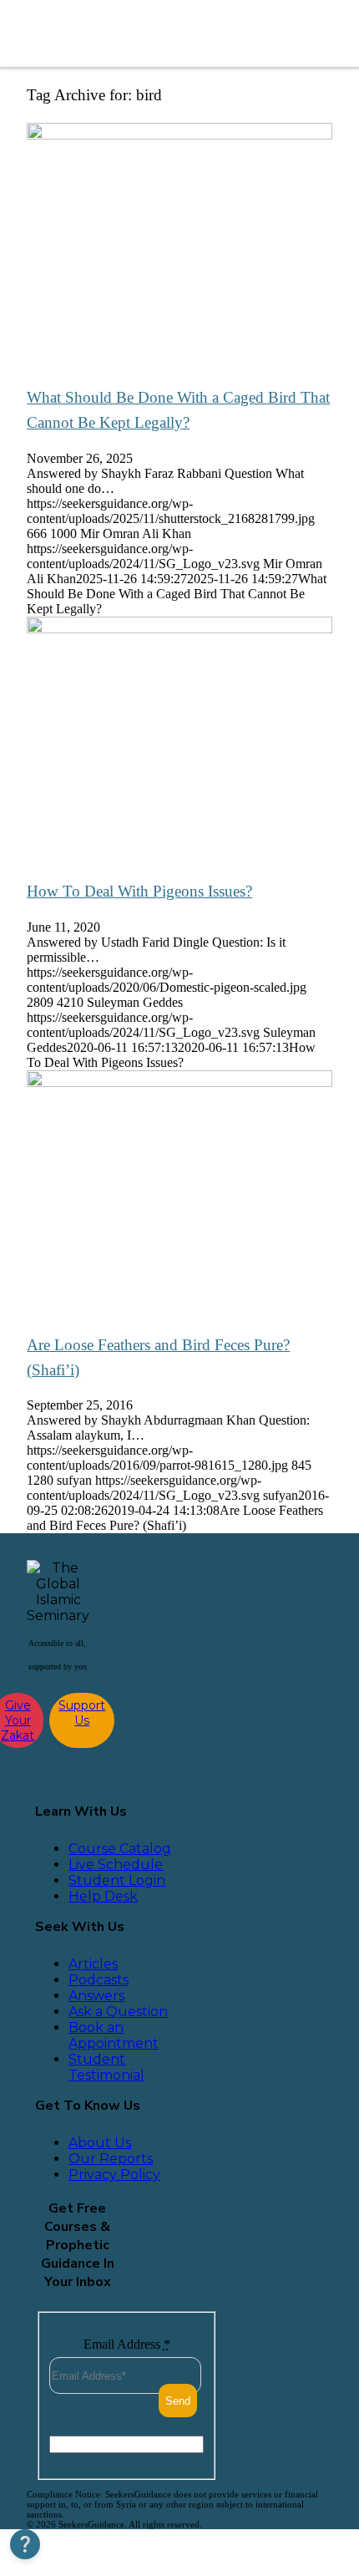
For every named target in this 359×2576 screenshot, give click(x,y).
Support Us (82, 1713)
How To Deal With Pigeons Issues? (139, 891)
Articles (93, 1964)
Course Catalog (120, 1849)
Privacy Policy (114, 2175)
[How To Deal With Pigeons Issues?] (179, 629)
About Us (100, 2143)
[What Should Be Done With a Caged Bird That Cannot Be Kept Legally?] (179, 135)
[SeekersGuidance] (137, 33)
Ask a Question (118, 2012)
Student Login (117, 1880)
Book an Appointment (114, 2035)
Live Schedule (116, 1865)
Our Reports (111, 2159)
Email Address (127, 2344)
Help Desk (103, 1896)
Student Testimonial (106, 2067)
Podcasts (99, 1980)
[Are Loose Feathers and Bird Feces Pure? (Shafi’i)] (179, 1082)
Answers (96, 1996)
